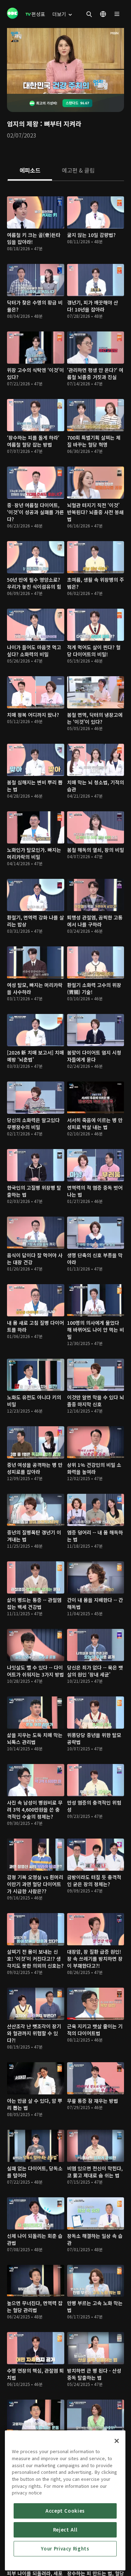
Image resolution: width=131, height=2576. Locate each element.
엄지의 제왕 (23, 124)
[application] (65, 61)
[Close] (117, 2441)
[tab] (30, 171)
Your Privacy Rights (65, 2549)
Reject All (65, 2530)
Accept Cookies (65, 2511)
